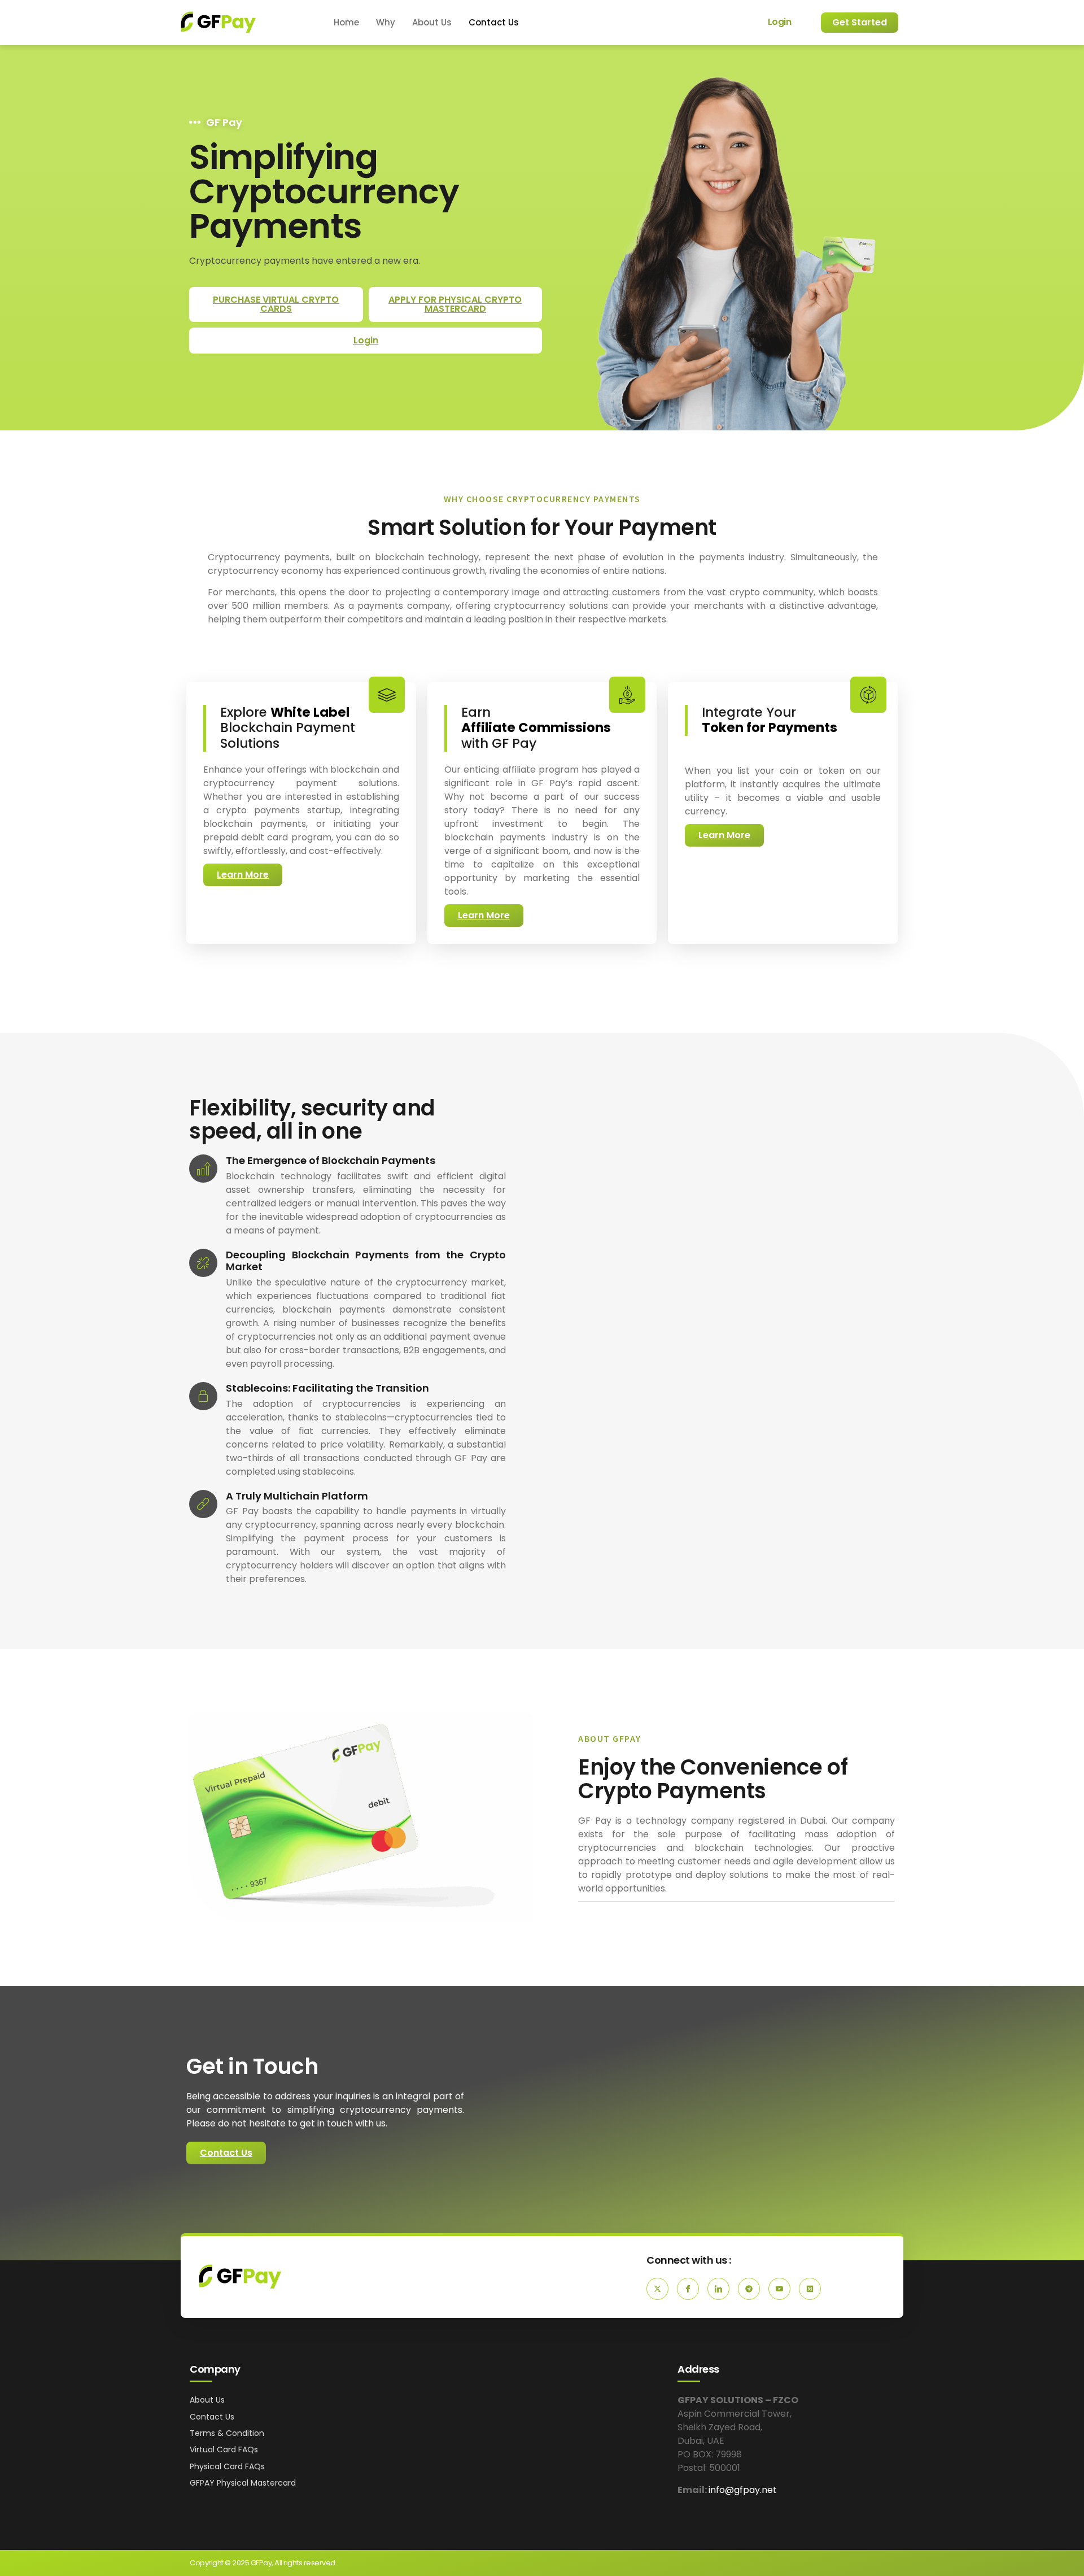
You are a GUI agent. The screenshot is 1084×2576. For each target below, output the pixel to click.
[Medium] (810, 2289)
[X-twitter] (657, 2289)
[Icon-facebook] (688, 2289)
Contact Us (494, 22)
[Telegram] (749, 2289)
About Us (432, 22)
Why (386, 22)
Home (346, 22)
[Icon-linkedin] (718, 2289)
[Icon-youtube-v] (779, 2289)
